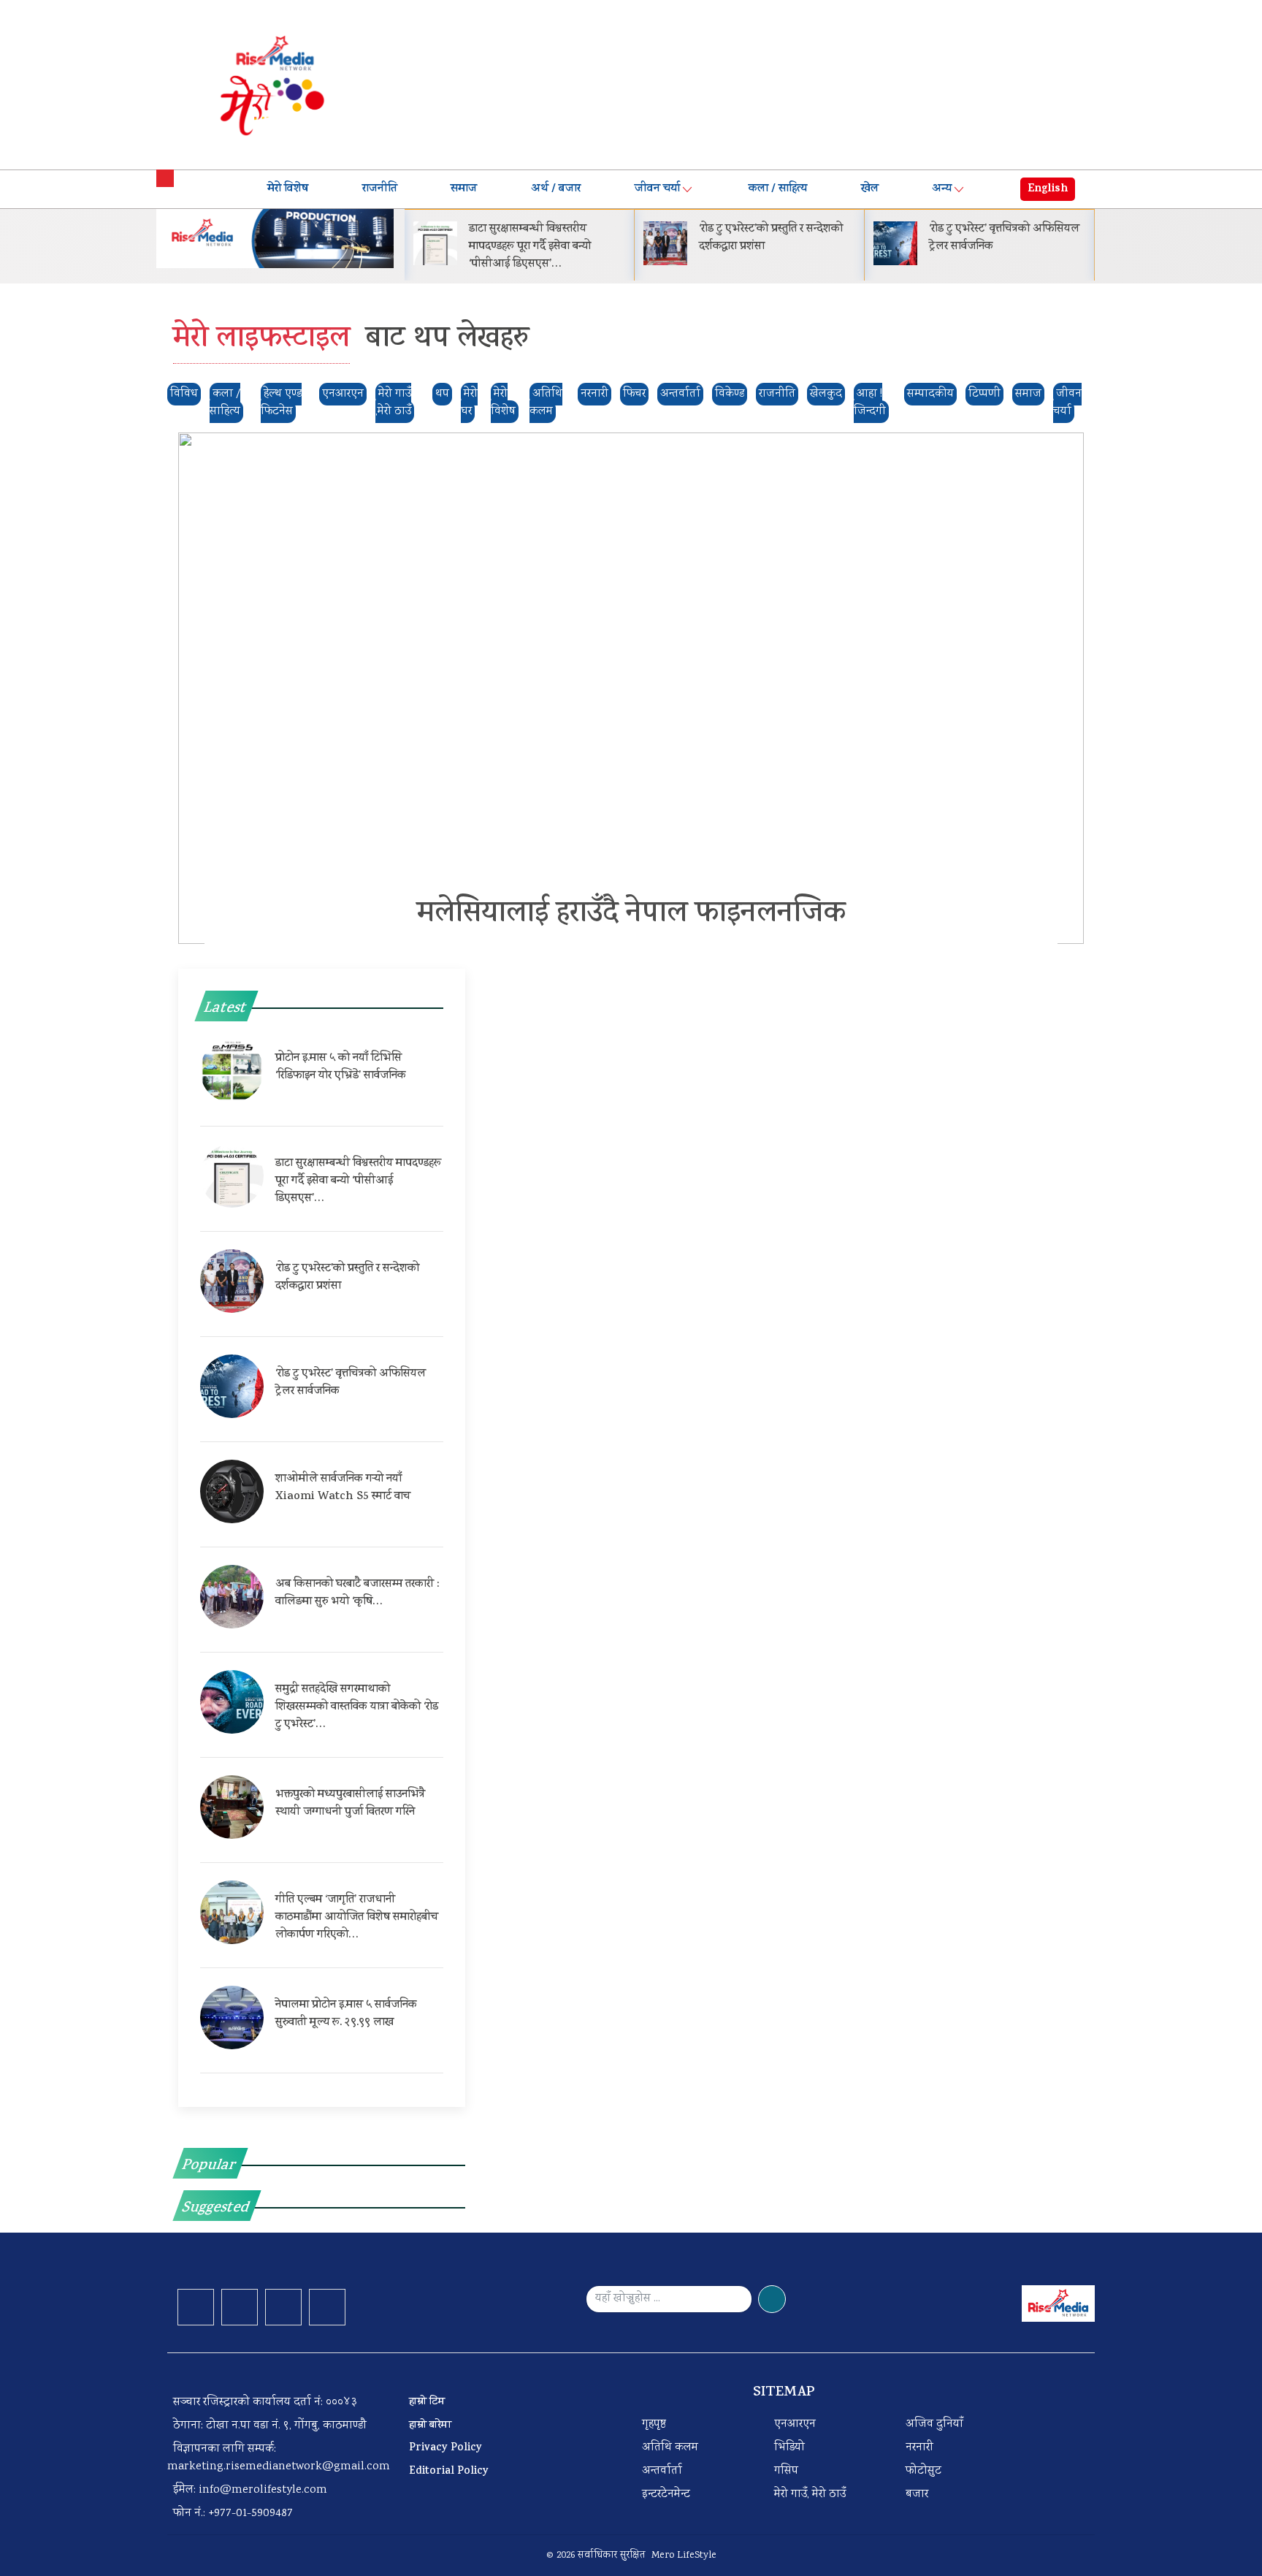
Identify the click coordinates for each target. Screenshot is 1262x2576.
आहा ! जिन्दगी (870, 403)
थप (442, 394)
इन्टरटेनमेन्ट (666, 2495)
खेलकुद (826, 394)
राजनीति (380, 189)
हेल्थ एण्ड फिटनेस (281, 403)
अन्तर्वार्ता (680, 394)
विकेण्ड (730, 394)
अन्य (942, 189)
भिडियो (789, 2448)
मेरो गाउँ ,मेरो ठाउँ (393, 403)
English (1048, 189)
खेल (870, 189)
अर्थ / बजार (556, 189)
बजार (917, 2495)
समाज (464, 189)
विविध (184, 394)
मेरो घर (469, 403)
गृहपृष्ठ (654, 2424)
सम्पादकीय (930, 394)
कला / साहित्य (778, 189)
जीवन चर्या (657, 189)
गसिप (786, 2471)
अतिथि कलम (546, 403)
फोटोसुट (923, 2471)
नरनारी (594, 394)
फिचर (634, 394)
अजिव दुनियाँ (934, 2424)
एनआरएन (343, 394)
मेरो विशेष (288, 189)
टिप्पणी (984, 394)
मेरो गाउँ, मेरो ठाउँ (810, 2495)
